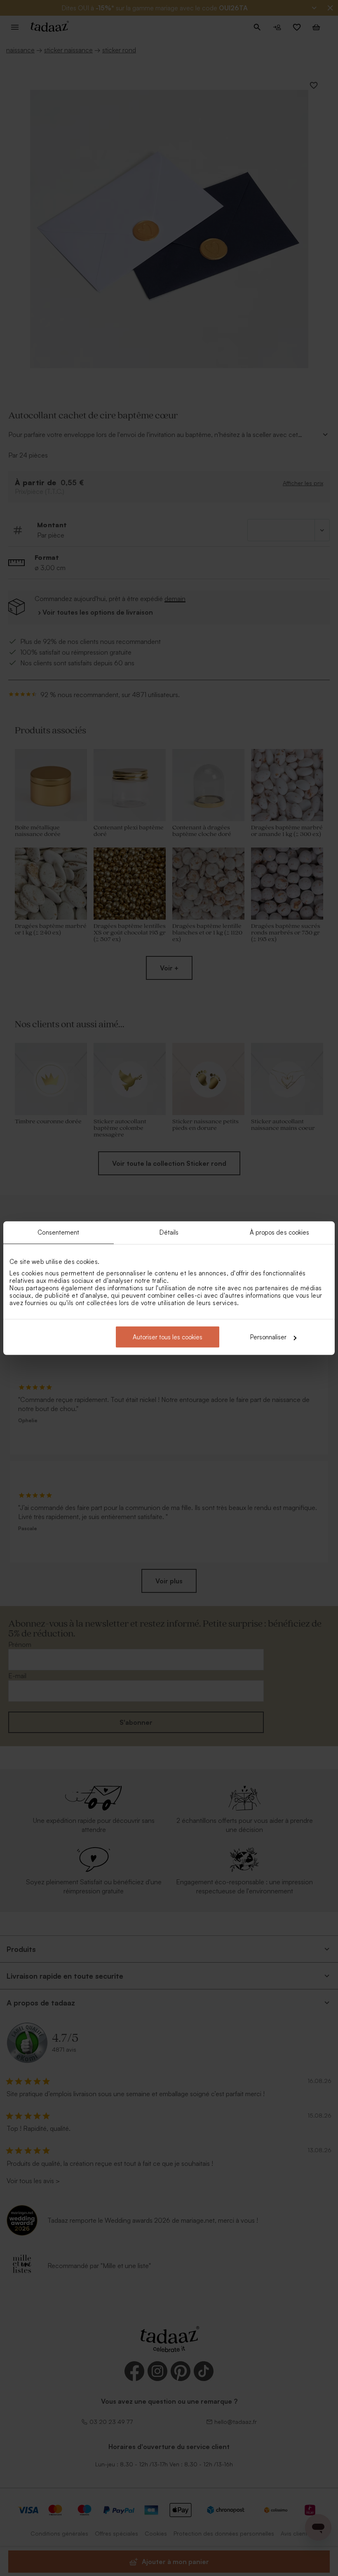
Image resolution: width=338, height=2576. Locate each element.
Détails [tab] (169, 1232)
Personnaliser (268, 1337)
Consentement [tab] (58, 1232)
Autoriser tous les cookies (168, 1337)
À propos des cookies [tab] (280, 1232)
